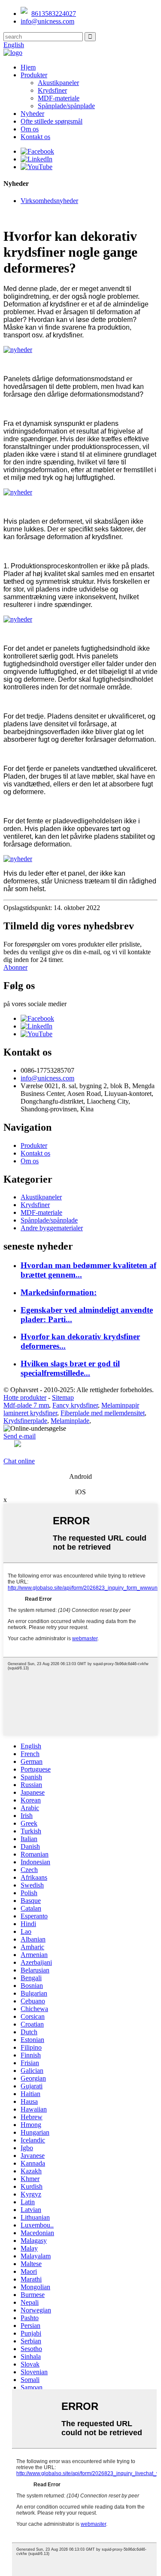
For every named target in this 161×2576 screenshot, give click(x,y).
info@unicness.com (47, 21)
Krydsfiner (52, 90)
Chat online (19, 1461)
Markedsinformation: (59, 1292)
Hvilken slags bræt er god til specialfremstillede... (70, 1368)
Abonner (15, 967)
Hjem (28, 67)
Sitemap (63, 1397)
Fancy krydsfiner (75, 1405)
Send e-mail (20, 1436)
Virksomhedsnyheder (49, 201)
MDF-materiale (59, 98)
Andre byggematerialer (52, 1228)
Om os (30, 129)
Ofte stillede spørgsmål (52, 121)
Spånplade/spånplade (66, 106)
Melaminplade (70, 1421)
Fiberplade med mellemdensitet (103, 1413)
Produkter (34, 75)
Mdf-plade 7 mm (26, 1405)
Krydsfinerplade (25, 1421)
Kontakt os (35, 137)
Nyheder (32, 114)
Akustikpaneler (58, 83)
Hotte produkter (25, 1397)
